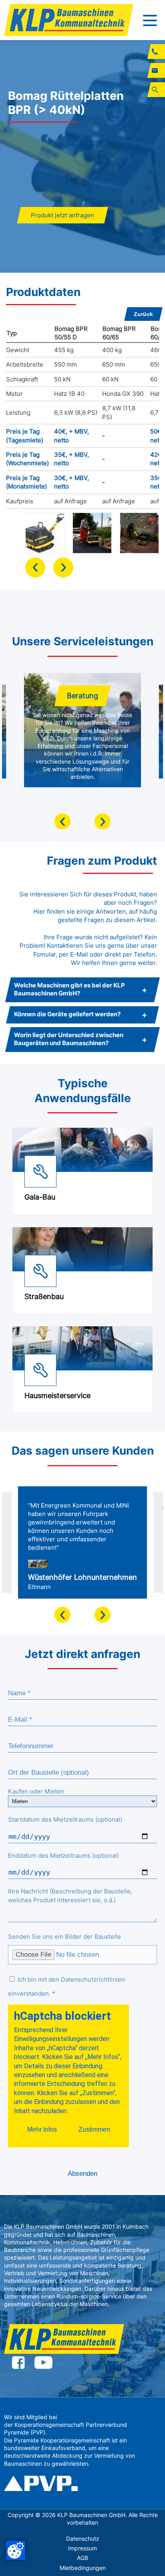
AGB (82, 2558)
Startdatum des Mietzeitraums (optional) (65, 1819)
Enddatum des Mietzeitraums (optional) (63, 1855)
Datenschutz (83, 2539)
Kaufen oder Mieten (36, 1791)
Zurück (143, 314)
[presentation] (35, 567)
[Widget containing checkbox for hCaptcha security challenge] (68, 2076)
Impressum (82, 2548)
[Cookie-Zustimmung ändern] (16, 2550)
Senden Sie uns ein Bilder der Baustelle (64, 1937)
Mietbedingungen (83, 2568)
